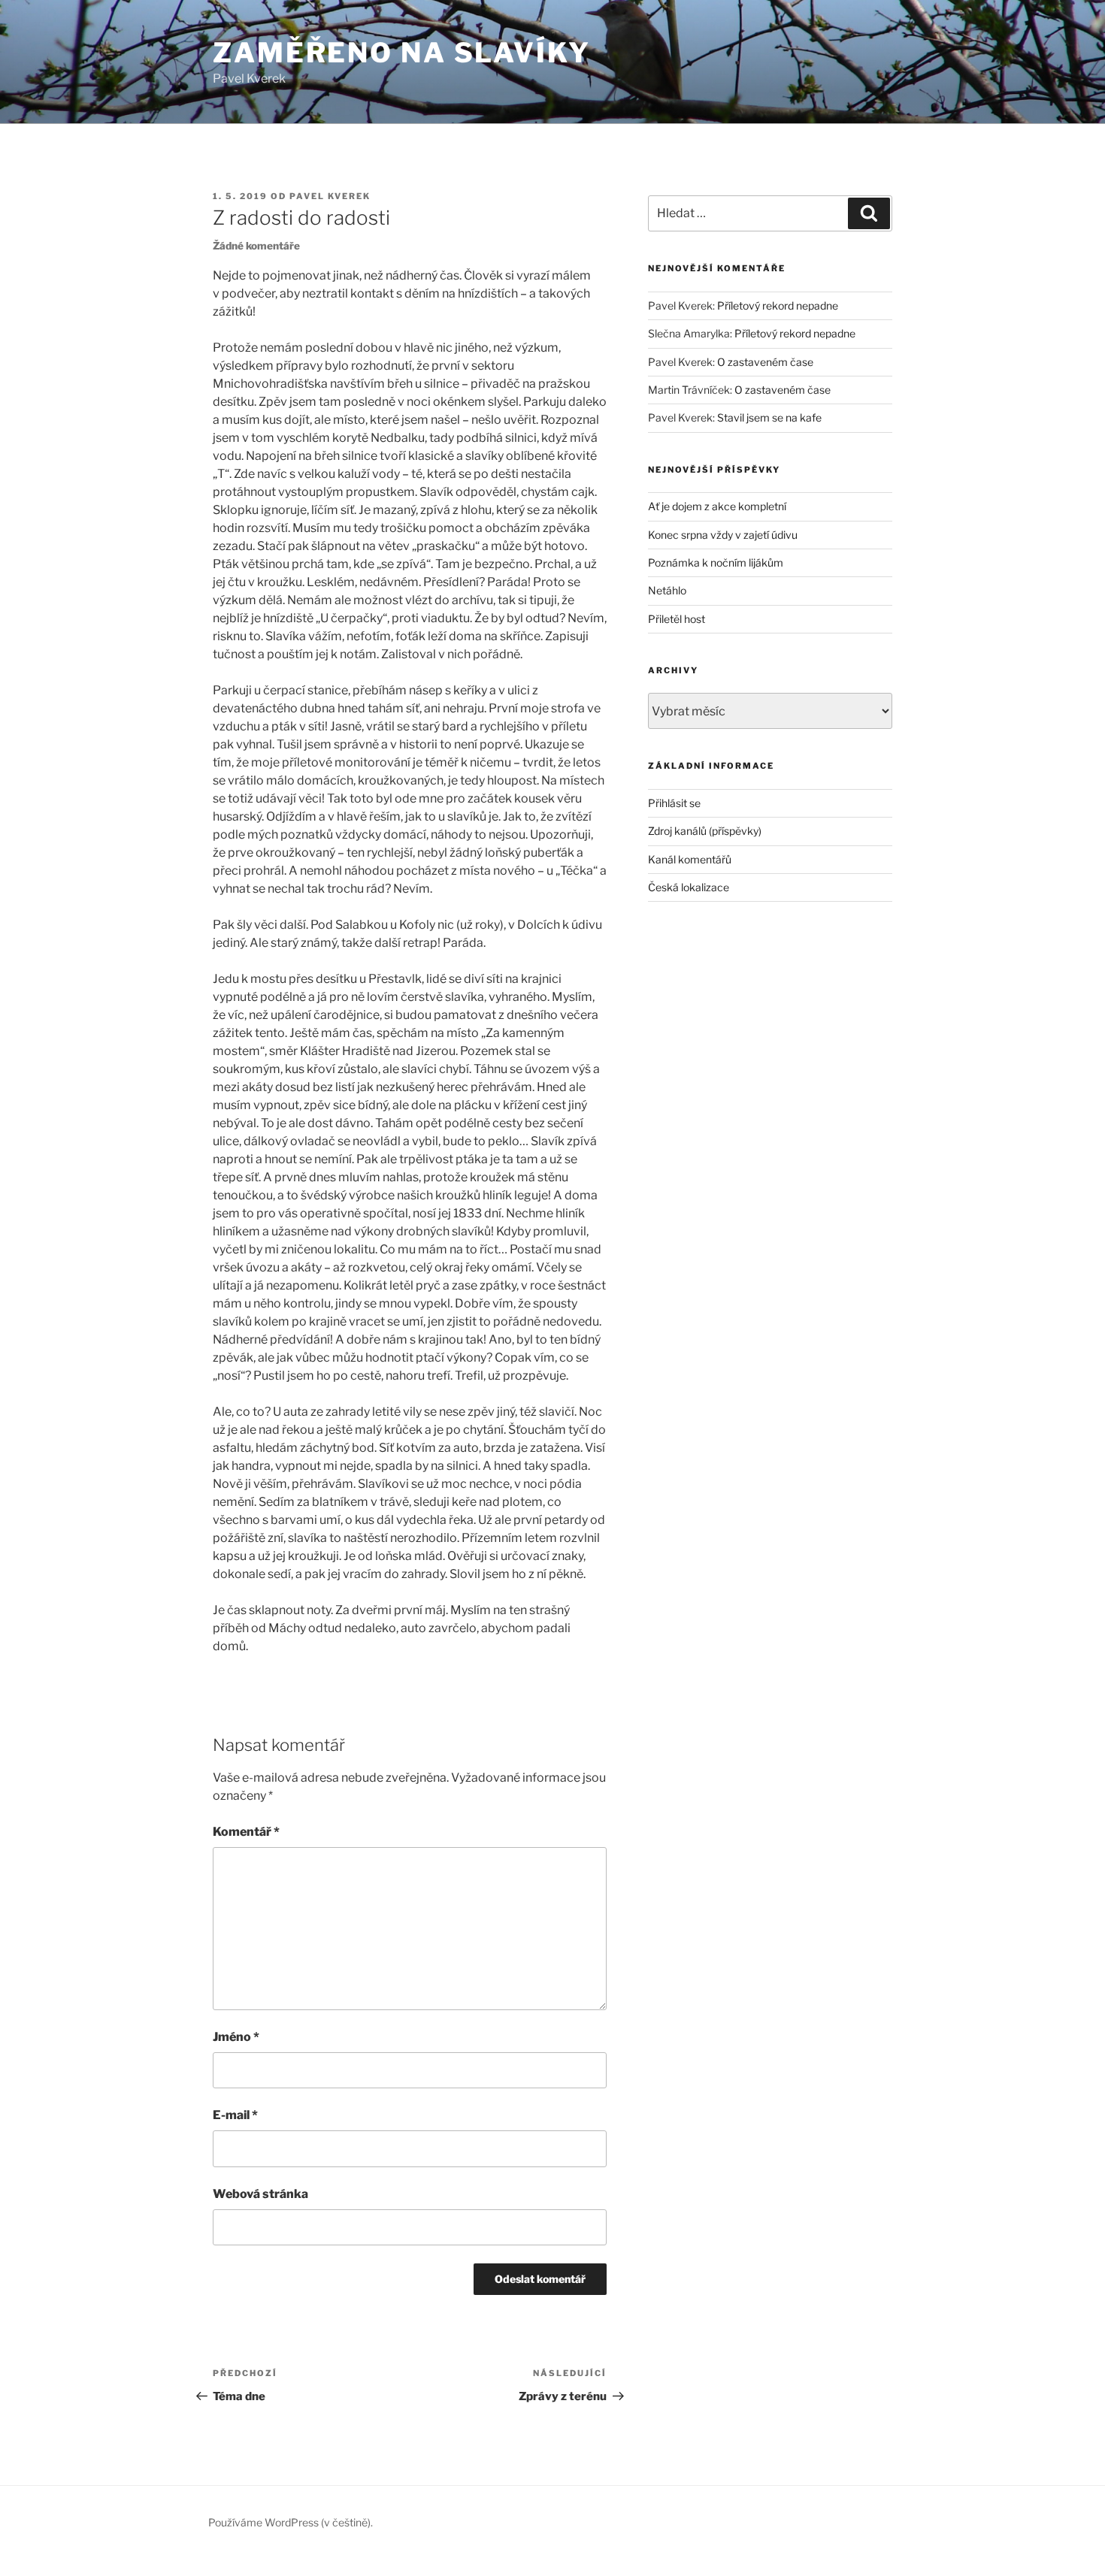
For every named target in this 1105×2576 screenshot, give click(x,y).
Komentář (246, 1832)
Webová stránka (260, 2194)
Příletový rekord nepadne (778, 305)
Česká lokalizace (689, 887)
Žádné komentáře (256, 246)
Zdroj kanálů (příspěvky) (705, 831)
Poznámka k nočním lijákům (716, 562)
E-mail (235, 2115)
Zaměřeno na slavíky (402, 53)
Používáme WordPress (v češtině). (291, 2522)
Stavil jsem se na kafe (769, 417)
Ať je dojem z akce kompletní (717, 506)
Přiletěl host (677, 619)
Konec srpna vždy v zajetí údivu (723, 535)
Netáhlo (667, 590)
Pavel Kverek (330, 196)
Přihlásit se (674, 803)
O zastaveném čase (765, 362)
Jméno (236, 2037)
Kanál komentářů (690, 859)
